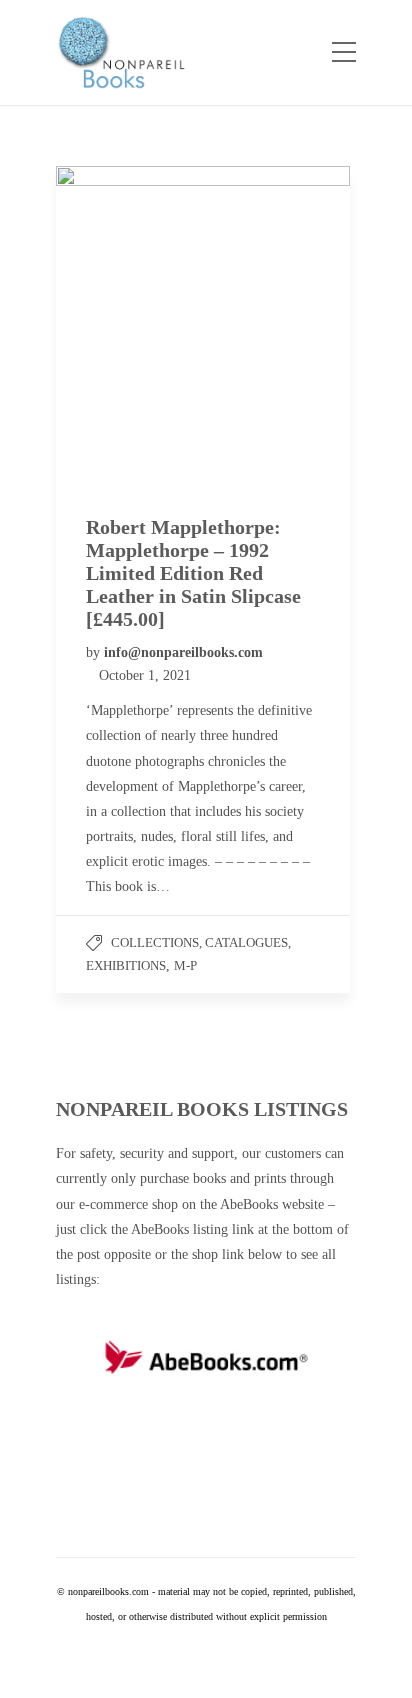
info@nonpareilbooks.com (183, 652)
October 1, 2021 (145, 675)
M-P (185, 965)
